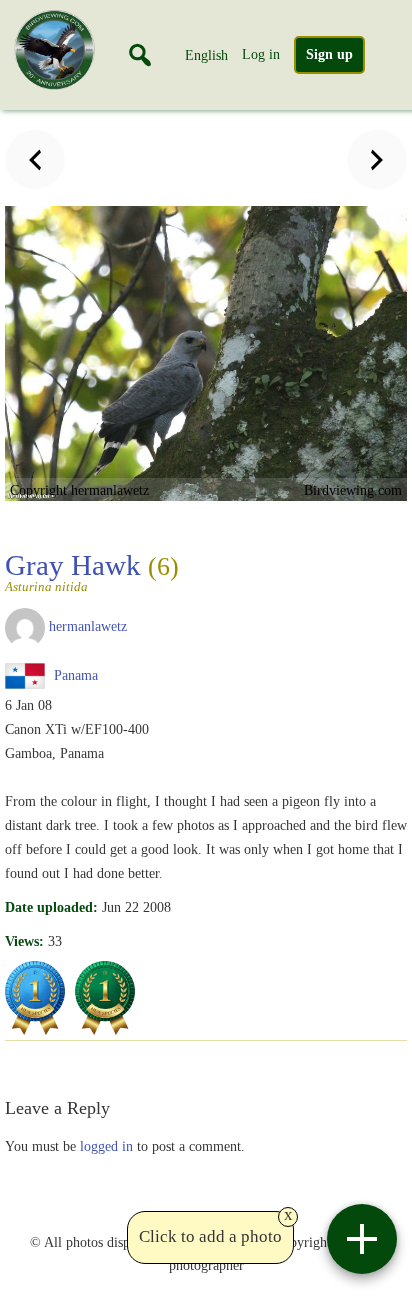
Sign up (329, 54)
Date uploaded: (51, 907)
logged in (106, 1146)
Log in (261, 54)
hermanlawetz (88, 626)
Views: (24, 941)
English (206, 55)
